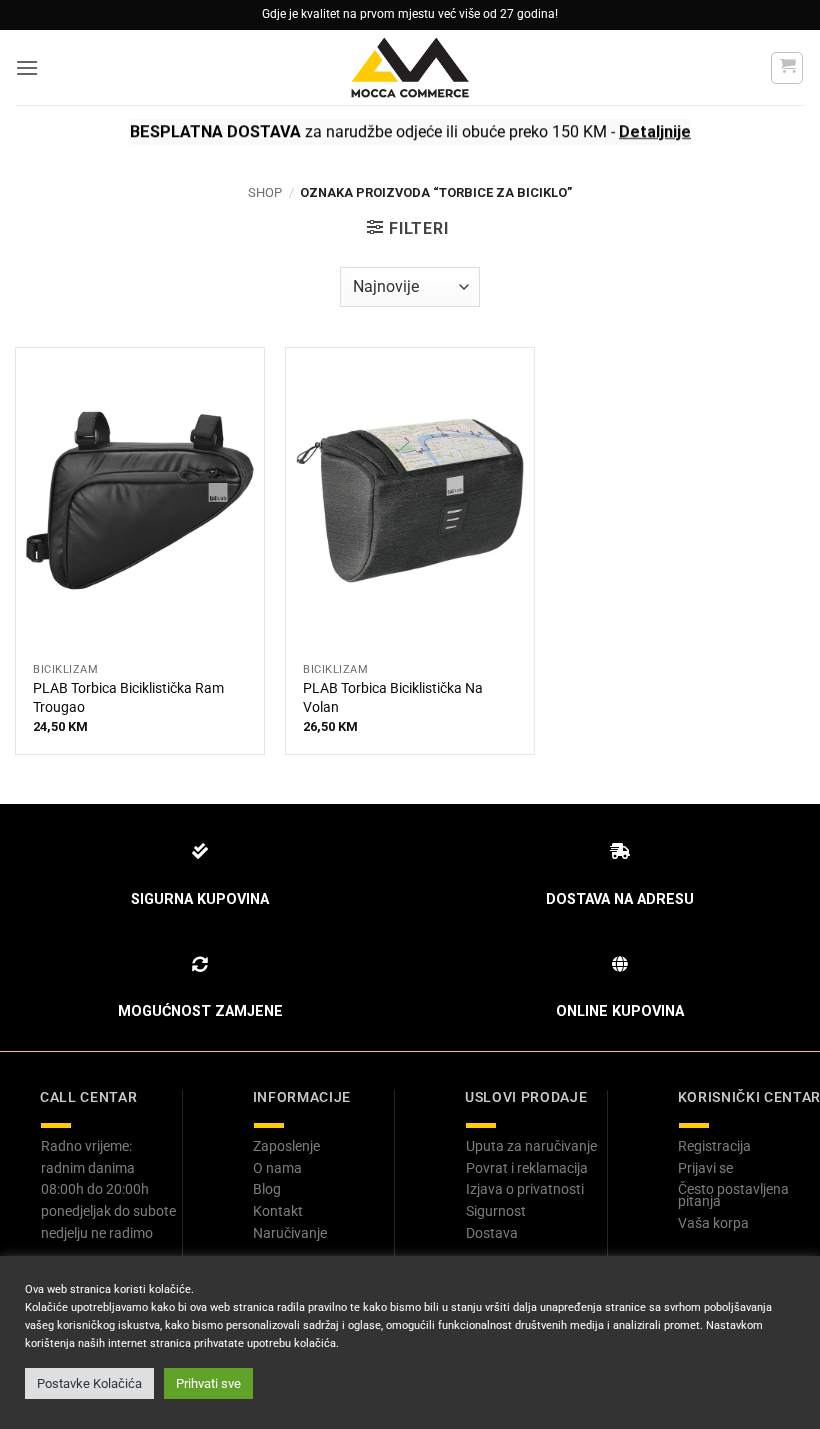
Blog (267, 1189)
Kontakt (278, 1211)
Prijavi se (705, 1168)
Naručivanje (290, 1233)
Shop (265, 192)
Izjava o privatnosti (525, 1189)
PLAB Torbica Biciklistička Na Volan (393, 698)
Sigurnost (496, 1211)
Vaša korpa (713, 1223)
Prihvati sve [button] (208, 1383)
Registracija (714, 1146)
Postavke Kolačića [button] (89, 1383)
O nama (277, 1168)
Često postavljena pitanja (733, 1195)
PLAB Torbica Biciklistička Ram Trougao (128, 698)
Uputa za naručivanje (531, 1146)
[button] (27, 67)
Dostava (492, 1233)
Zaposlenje (286, 1146)
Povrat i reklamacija (527, 1168)
